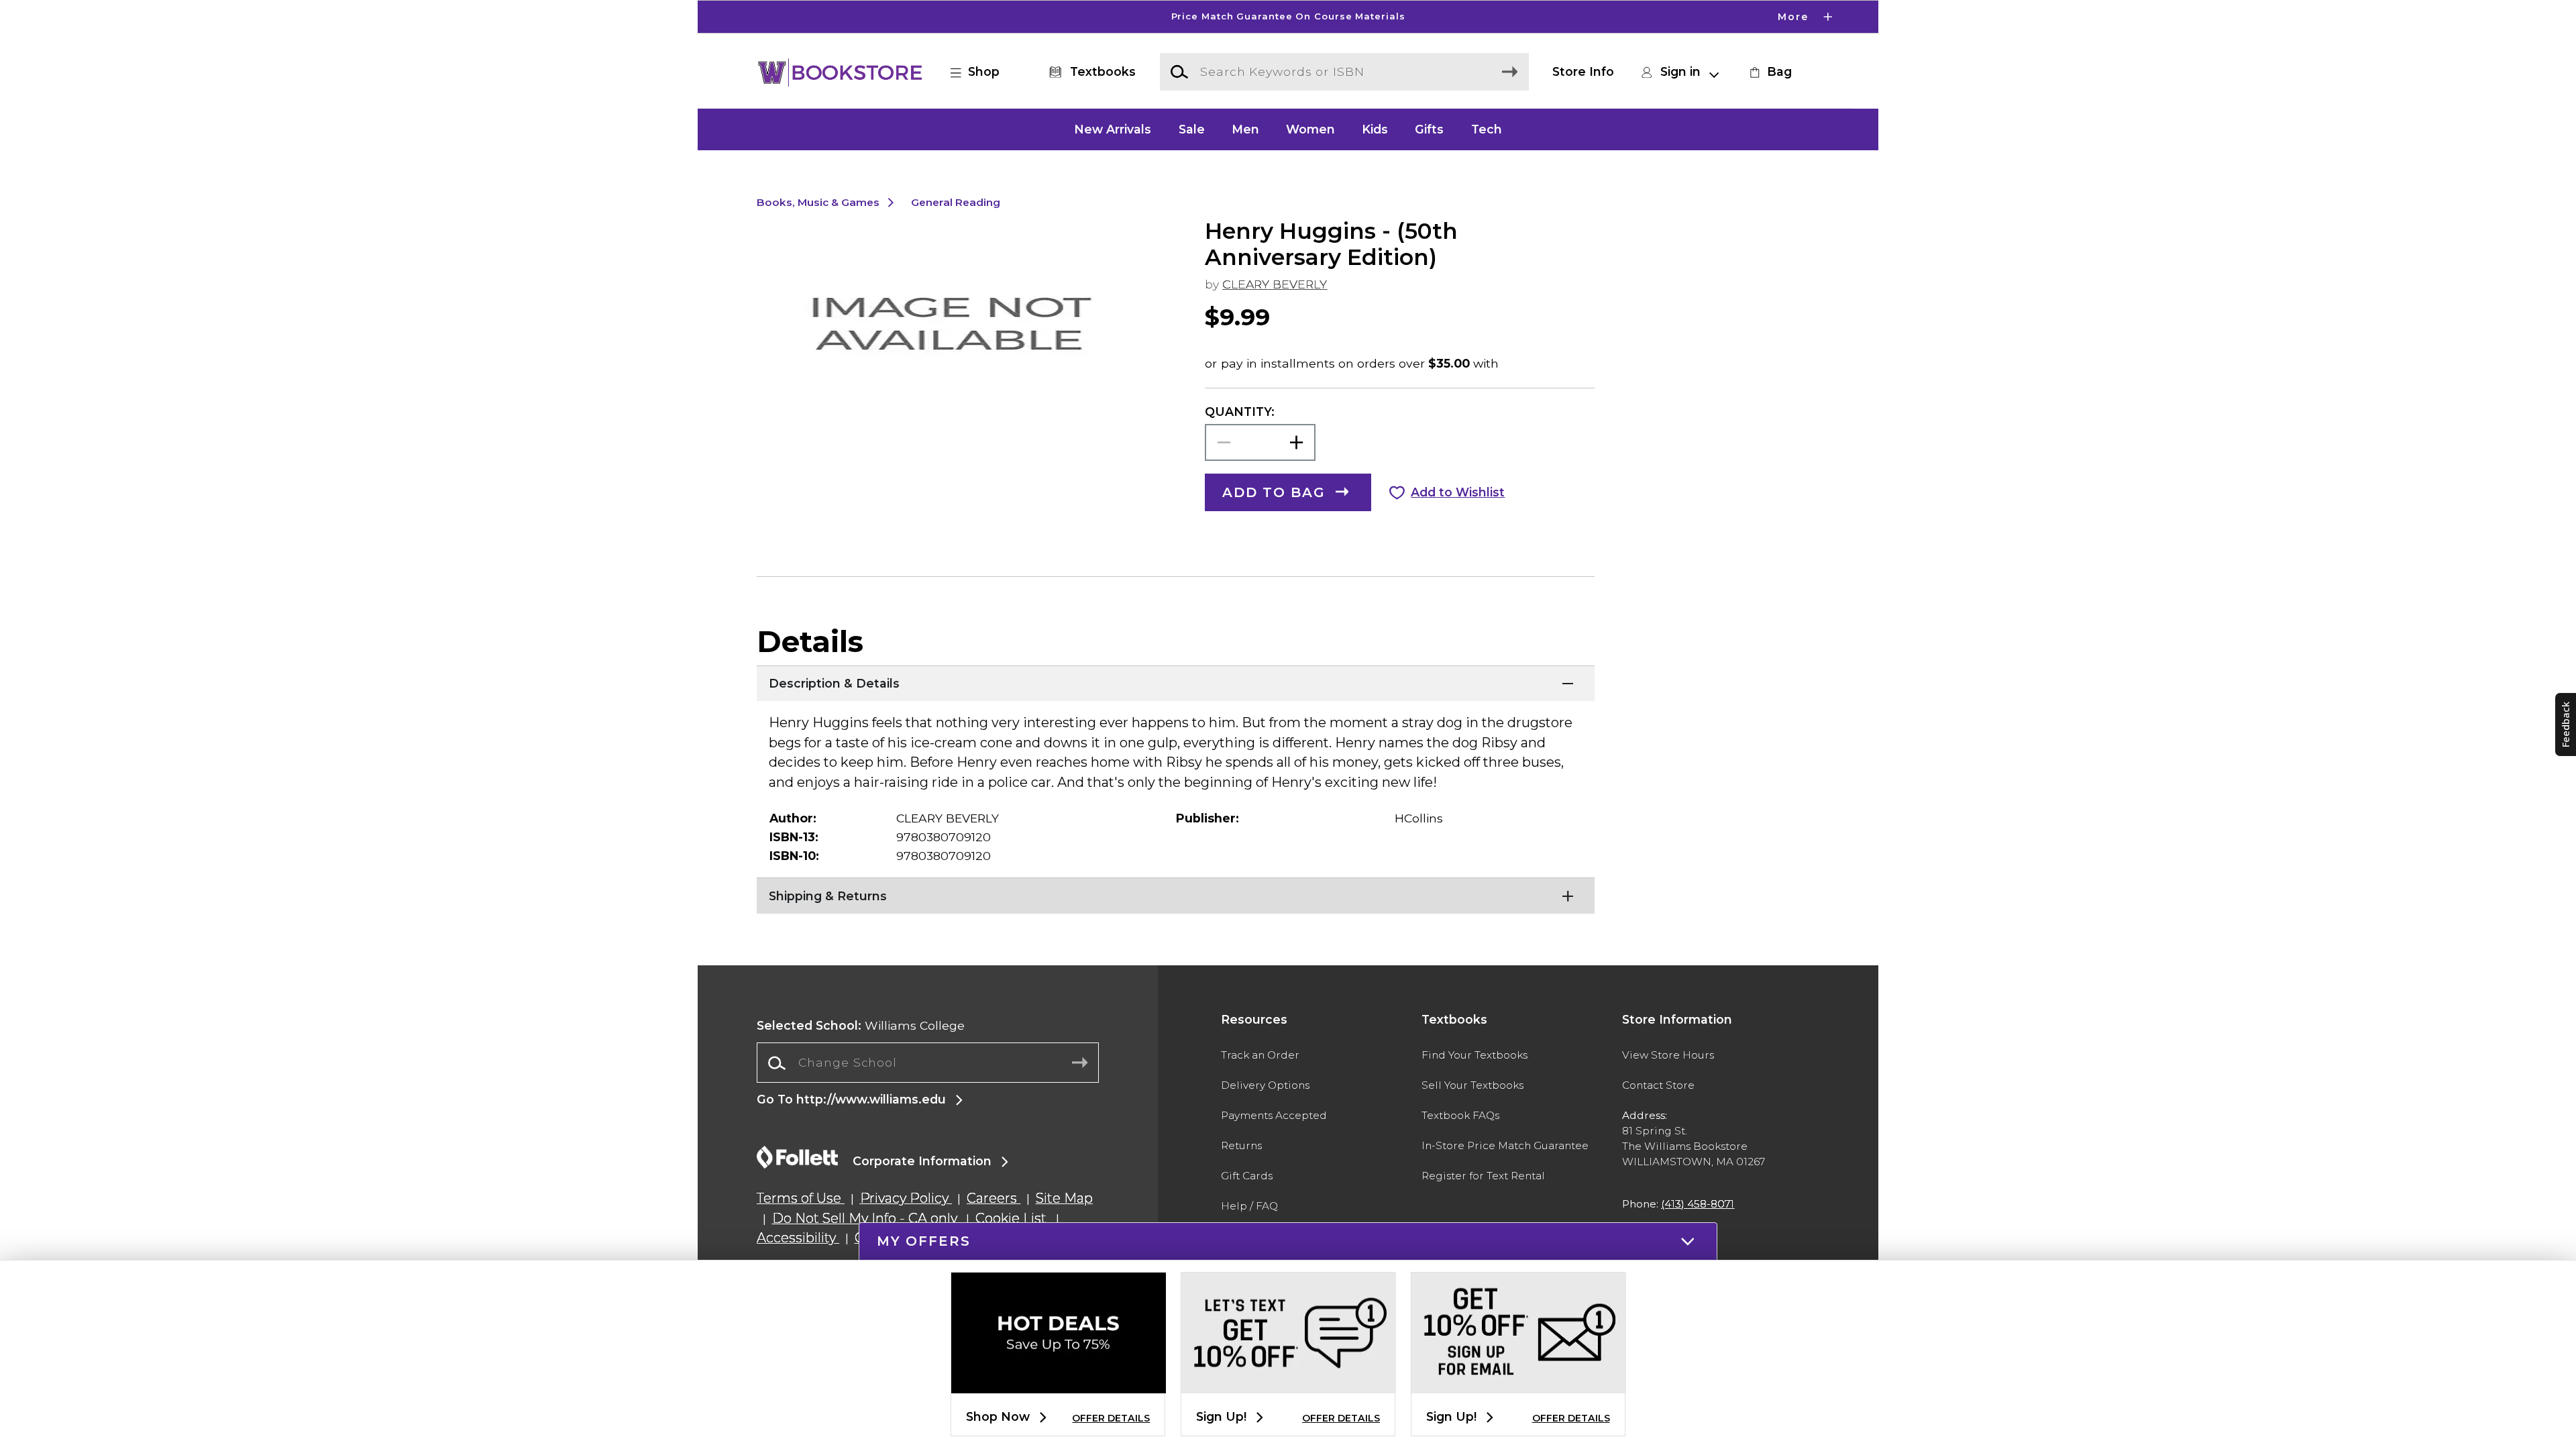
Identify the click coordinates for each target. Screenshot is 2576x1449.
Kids (1375, 129)
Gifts (1429, 129)
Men (1245, 129)
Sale (1192, 129)
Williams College (861, 1025)
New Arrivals (1113, 129)
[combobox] (928, 1063)
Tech (1487, 129)
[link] (1769, 72)
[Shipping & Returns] (1176, 894)
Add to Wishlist (1458, 492)
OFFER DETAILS (1111, 1418)
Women (1310, 129)
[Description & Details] (1176, 682)
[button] (1288, 17)
